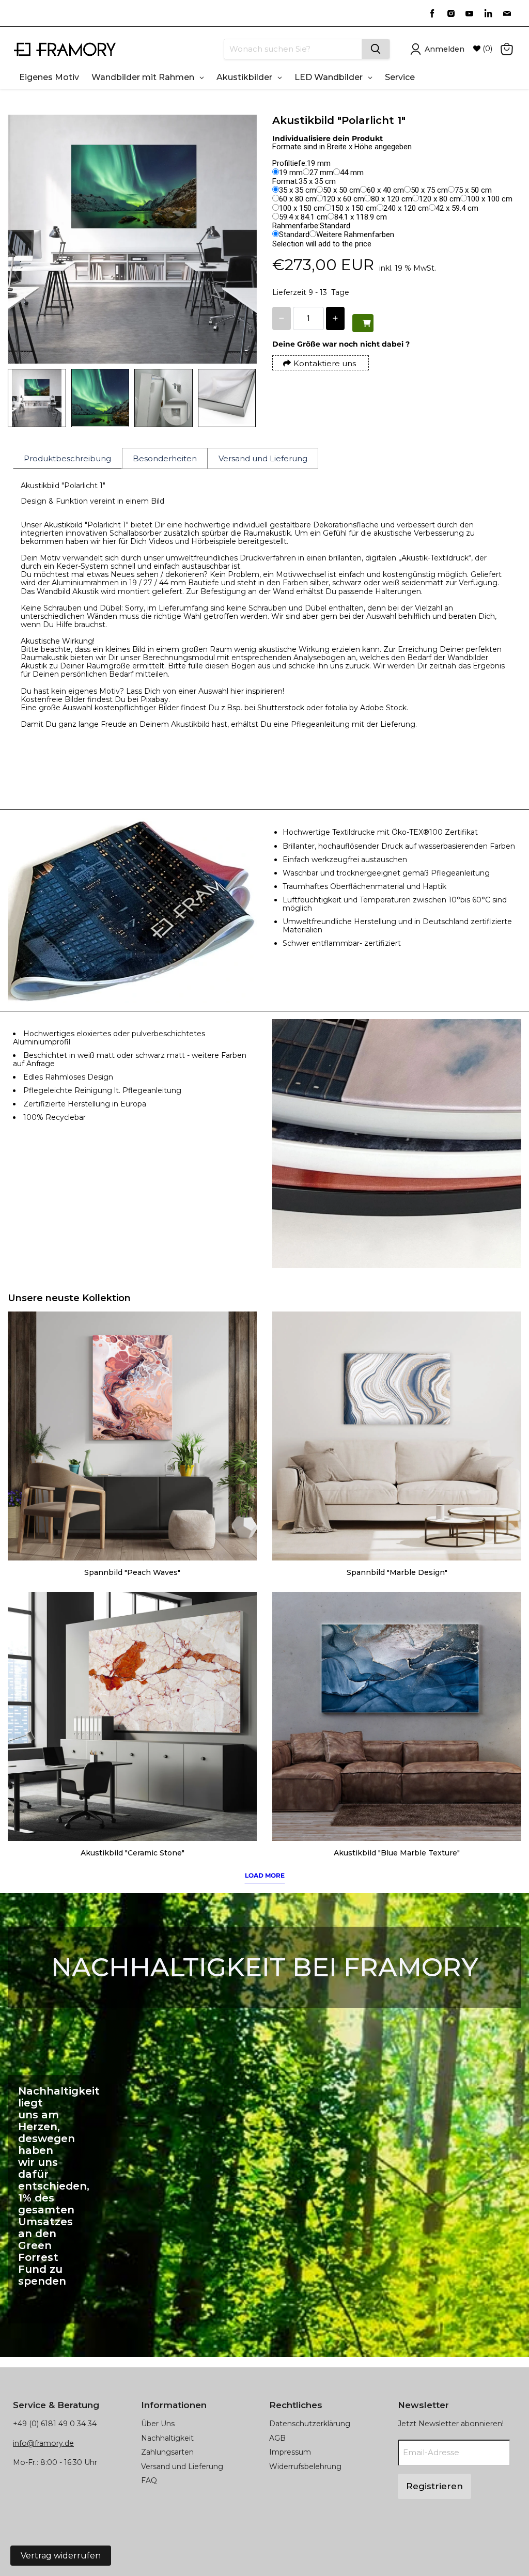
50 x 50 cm (341, 190)
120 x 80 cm (440, 199)
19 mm (291, 173)
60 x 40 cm (385, 190)
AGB (277, 2438)
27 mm (321, 173)
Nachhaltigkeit (167, 2438)
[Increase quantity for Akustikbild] (335, 318)
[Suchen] (376, 49)
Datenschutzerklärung (310, 2424)
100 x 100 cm (490, 199)
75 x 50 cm (473, 190)
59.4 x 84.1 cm (303, 217)
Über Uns (158, 2424)
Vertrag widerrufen (61, 2556)
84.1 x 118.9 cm (361, 217)
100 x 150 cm (302, 208)
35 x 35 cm (298, 190)
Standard (294, 235)
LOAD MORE (265, 1875)
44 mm (352, 173)
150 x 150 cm (354, 208)
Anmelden (445, 49)
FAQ (149, 2480)
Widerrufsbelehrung (305, 2466)
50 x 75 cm (429, 190)
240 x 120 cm (406, 208)
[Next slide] (241, 398)
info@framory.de (43, 2443)
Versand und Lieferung (182, 2466)
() (487, 49)
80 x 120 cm (392, 199)
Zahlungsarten (167, 2452)
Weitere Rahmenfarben (355, 235)
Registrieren (434, 2486)
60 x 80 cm (298, 199)
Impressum (290, 2452)
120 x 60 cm (344, 199)
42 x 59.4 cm (457, 208)
